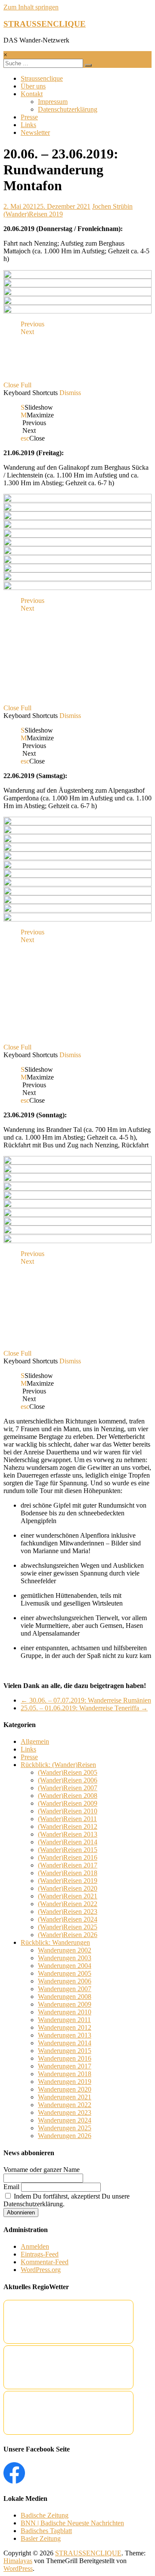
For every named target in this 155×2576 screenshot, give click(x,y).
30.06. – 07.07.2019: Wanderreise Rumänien (86, 1700)
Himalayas (18, 2561)
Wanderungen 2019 (65, 2082)
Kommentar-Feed (45, 2262)
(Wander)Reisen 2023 (68, 1911)
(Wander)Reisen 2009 (68, 1803)
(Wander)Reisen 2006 (68, 1780)
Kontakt (32, 94)
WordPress (18, 2568)
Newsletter (35, 132)
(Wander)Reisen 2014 (68, 1842)
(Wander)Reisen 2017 (68, 1865)
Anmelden (35, 2246)
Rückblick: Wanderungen (55, 1942)
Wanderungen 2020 (65, 2089)
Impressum (53, 102)
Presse (29, 117)
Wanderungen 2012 (65, 2027)
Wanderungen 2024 (65, 2120)
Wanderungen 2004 (65, 1966)
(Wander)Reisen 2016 (68, 1857)
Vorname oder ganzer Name (42, 2170)
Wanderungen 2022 (65, 2105)
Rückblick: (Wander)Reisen (58, 1765)
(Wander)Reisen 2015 (68, 1850)
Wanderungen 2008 (65, 1997)
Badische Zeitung (45, 2515)
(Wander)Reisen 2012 (68, 1826)
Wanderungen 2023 (65, 2112)
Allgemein (35, 1741)
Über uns (33, 86)
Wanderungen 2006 (65, 1981)
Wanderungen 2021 (65, 2097)
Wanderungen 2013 (65, 2035)
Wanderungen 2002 (65, 1950)
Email (11, 2187)
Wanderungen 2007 (65, 1989)
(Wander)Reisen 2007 (68, 1788)
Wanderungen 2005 (65, 1973)
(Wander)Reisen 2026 (68, 1935)
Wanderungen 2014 (65, 2043)
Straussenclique (42, 78)
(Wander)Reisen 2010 (68, 1811)
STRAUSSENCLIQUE (45, 24)
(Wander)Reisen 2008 (68, 1796)
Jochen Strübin (112, 206)
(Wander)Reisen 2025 (68, 1927)
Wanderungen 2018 (65, 2074)
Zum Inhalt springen (31, 7)
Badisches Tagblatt (46, 2531)
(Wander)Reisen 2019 (33, 214)
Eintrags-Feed (40, 2254)
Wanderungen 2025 (65, 2128)
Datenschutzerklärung (68, 109)
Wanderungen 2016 (65, 2058)
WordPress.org (41, 2270)
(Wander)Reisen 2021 (68, 1896)
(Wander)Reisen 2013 (68, 1834)
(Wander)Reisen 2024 (68, 1919)
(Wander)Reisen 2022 (68, 1904)
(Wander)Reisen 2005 (68, 1772)
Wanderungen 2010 (65, 2012)
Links (28, 125)
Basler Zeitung (41, 2538)
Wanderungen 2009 (65, 2004)
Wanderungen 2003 (65, 1958)
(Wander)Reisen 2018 (68, 1873)
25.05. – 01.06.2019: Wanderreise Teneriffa (84, 1708)
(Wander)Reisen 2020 (68, 1888)
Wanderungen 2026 (65, 2136)
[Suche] (88, 65)
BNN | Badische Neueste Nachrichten (72, 2523)
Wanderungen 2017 (65, 2066)
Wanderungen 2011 (64, 2020)
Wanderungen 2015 (65, 2051)
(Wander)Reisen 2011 (67, 1819)
